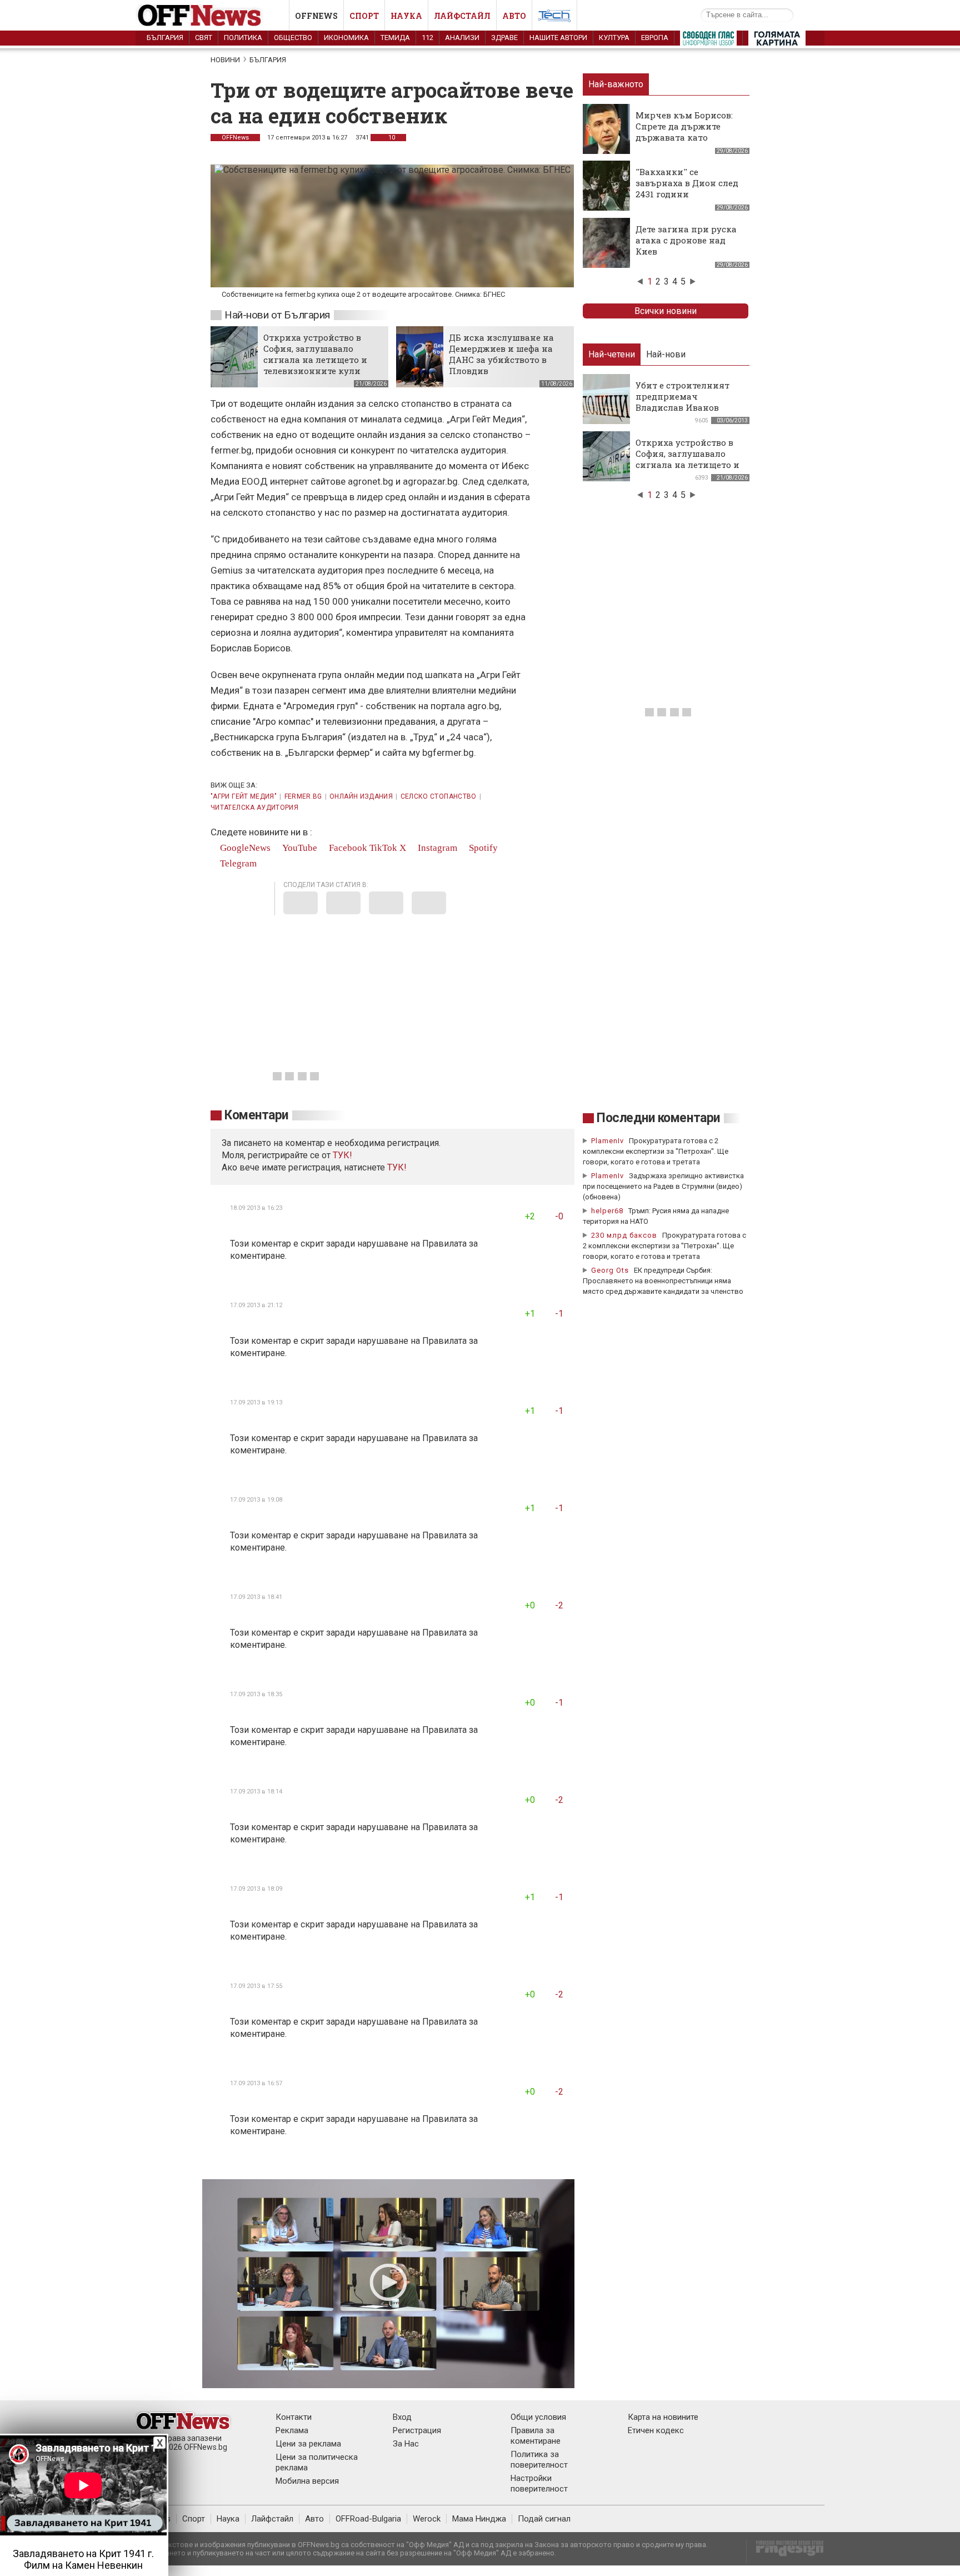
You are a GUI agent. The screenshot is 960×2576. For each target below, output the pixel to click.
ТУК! (397, 1167)
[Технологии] (554, 18)
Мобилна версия (307, 2481)
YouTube (299, 848)
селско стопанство (439, 796)
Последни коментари (658, 1118)
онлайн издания (361, 796)
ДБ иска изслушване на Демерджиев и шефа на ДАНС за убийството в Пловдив (501, 354)
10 (391, 138)
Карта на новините (663, 2417)
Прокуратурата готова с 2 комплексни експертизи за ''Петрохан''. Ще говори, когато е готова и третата (656, 1151)
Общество (293, 38)
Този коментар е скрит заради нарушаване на (326, 1244)
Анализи (462, 38)
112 (427, 38)
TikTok (383, 848)
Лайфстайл (462, 16)
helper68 (607, 1211)
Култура (614, 38)
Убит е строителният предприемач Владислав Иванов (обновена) (682, 402)
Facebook (347, 848)
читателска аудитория (254, 808)
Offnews (316, 16)
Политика (243, 38)
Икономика (346, 38)
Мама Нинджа (479, 2519)
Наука (406, 16)
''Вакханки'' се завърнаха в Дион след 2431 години (687, 183)
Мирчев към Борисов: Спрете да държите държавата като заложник (684, 132)
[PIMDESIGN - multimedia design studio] (785, 2552)
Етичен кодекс (656, 2430)
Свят (204, 38)
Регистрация (417, 2430)
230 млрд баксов (624, 1235)
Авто (514, 16)
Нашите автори (558, 38)
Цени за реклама (308, 2444)
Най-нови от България (277, 315)
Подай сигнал (544, 2519)
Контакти (294, 2417)
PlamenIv (607, 1141)
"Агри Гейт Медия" (244, 796)
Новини (225, 60)
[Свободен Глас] (708, 41)
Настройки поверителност (539, 2483)
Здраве (504, 38)
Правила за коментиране (536, 2436)
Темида (395, 38)
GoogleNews (244, 848)
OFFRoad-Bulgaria (368, 2519)
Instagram (436, 848)
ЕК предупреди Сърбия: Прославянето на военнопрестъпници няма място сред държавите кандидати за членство (663, 1281)
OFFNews (235, 138)
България (165, 38)
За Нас (406, 2444)
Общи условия (538, 2417)
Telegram (237, 863)
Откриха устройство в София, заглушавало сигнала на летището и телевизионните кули (315, 354)
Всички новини (666, 311)
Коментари (256, 1115)
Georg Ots (610, 1270)
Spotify (482, 848)
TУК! (342, 1155)
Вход (402, 2417)
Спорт (364, 16)
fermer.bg (303, 796)
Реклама (292, 2430)
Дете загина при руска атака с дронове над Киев (686, 240)
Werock (427, 2519)
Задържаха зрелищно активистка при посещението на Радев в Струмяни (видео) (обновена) (663, 1186)
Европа (655, 38)
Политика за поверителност (539, 2460)
